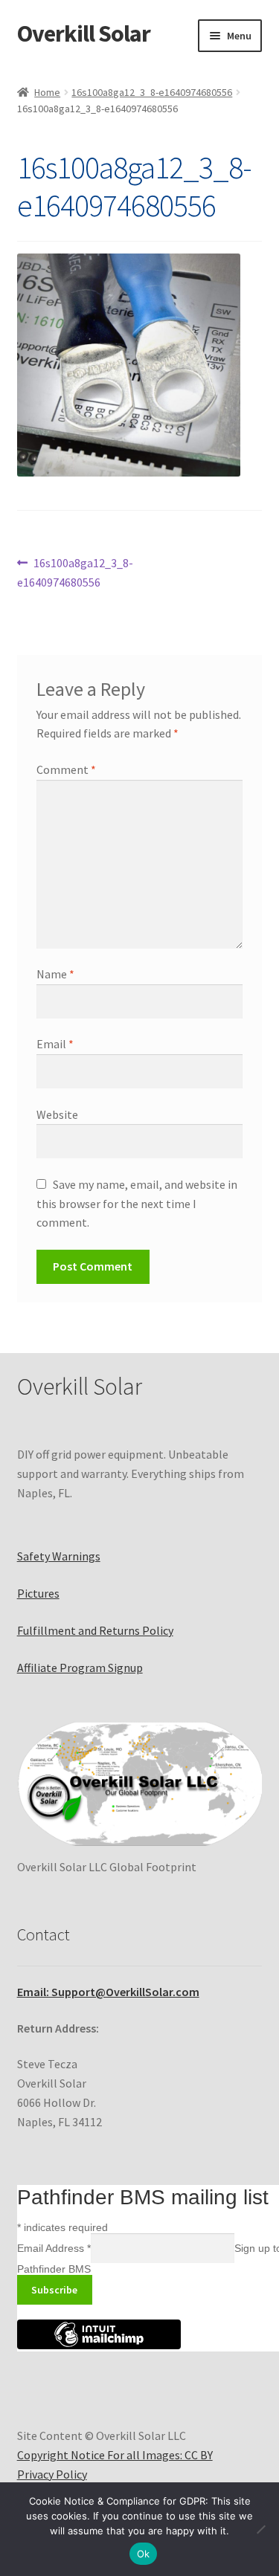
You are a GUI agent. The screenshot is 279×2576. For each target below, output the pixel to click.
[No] (260, 2529)
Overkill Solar (84, 33)
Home (47, 92)
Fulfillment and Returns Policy (95, 1630)
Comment (66, 769)
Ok (144, 2554)
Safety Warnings (59, 1556)
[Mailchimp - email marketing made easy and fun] (99, 2346)
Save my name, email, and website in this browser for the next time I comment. (137, 1204)
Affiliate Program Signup (80, 1668)
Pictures (38, 1593)
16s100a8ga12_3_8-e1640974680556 (152, 92)
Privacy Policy (52, 2474)
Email (55, 1044)
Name (55, 974)
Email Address (54, 2248)
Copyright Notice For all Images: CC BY (115, 2455)
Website (57, 1114)
